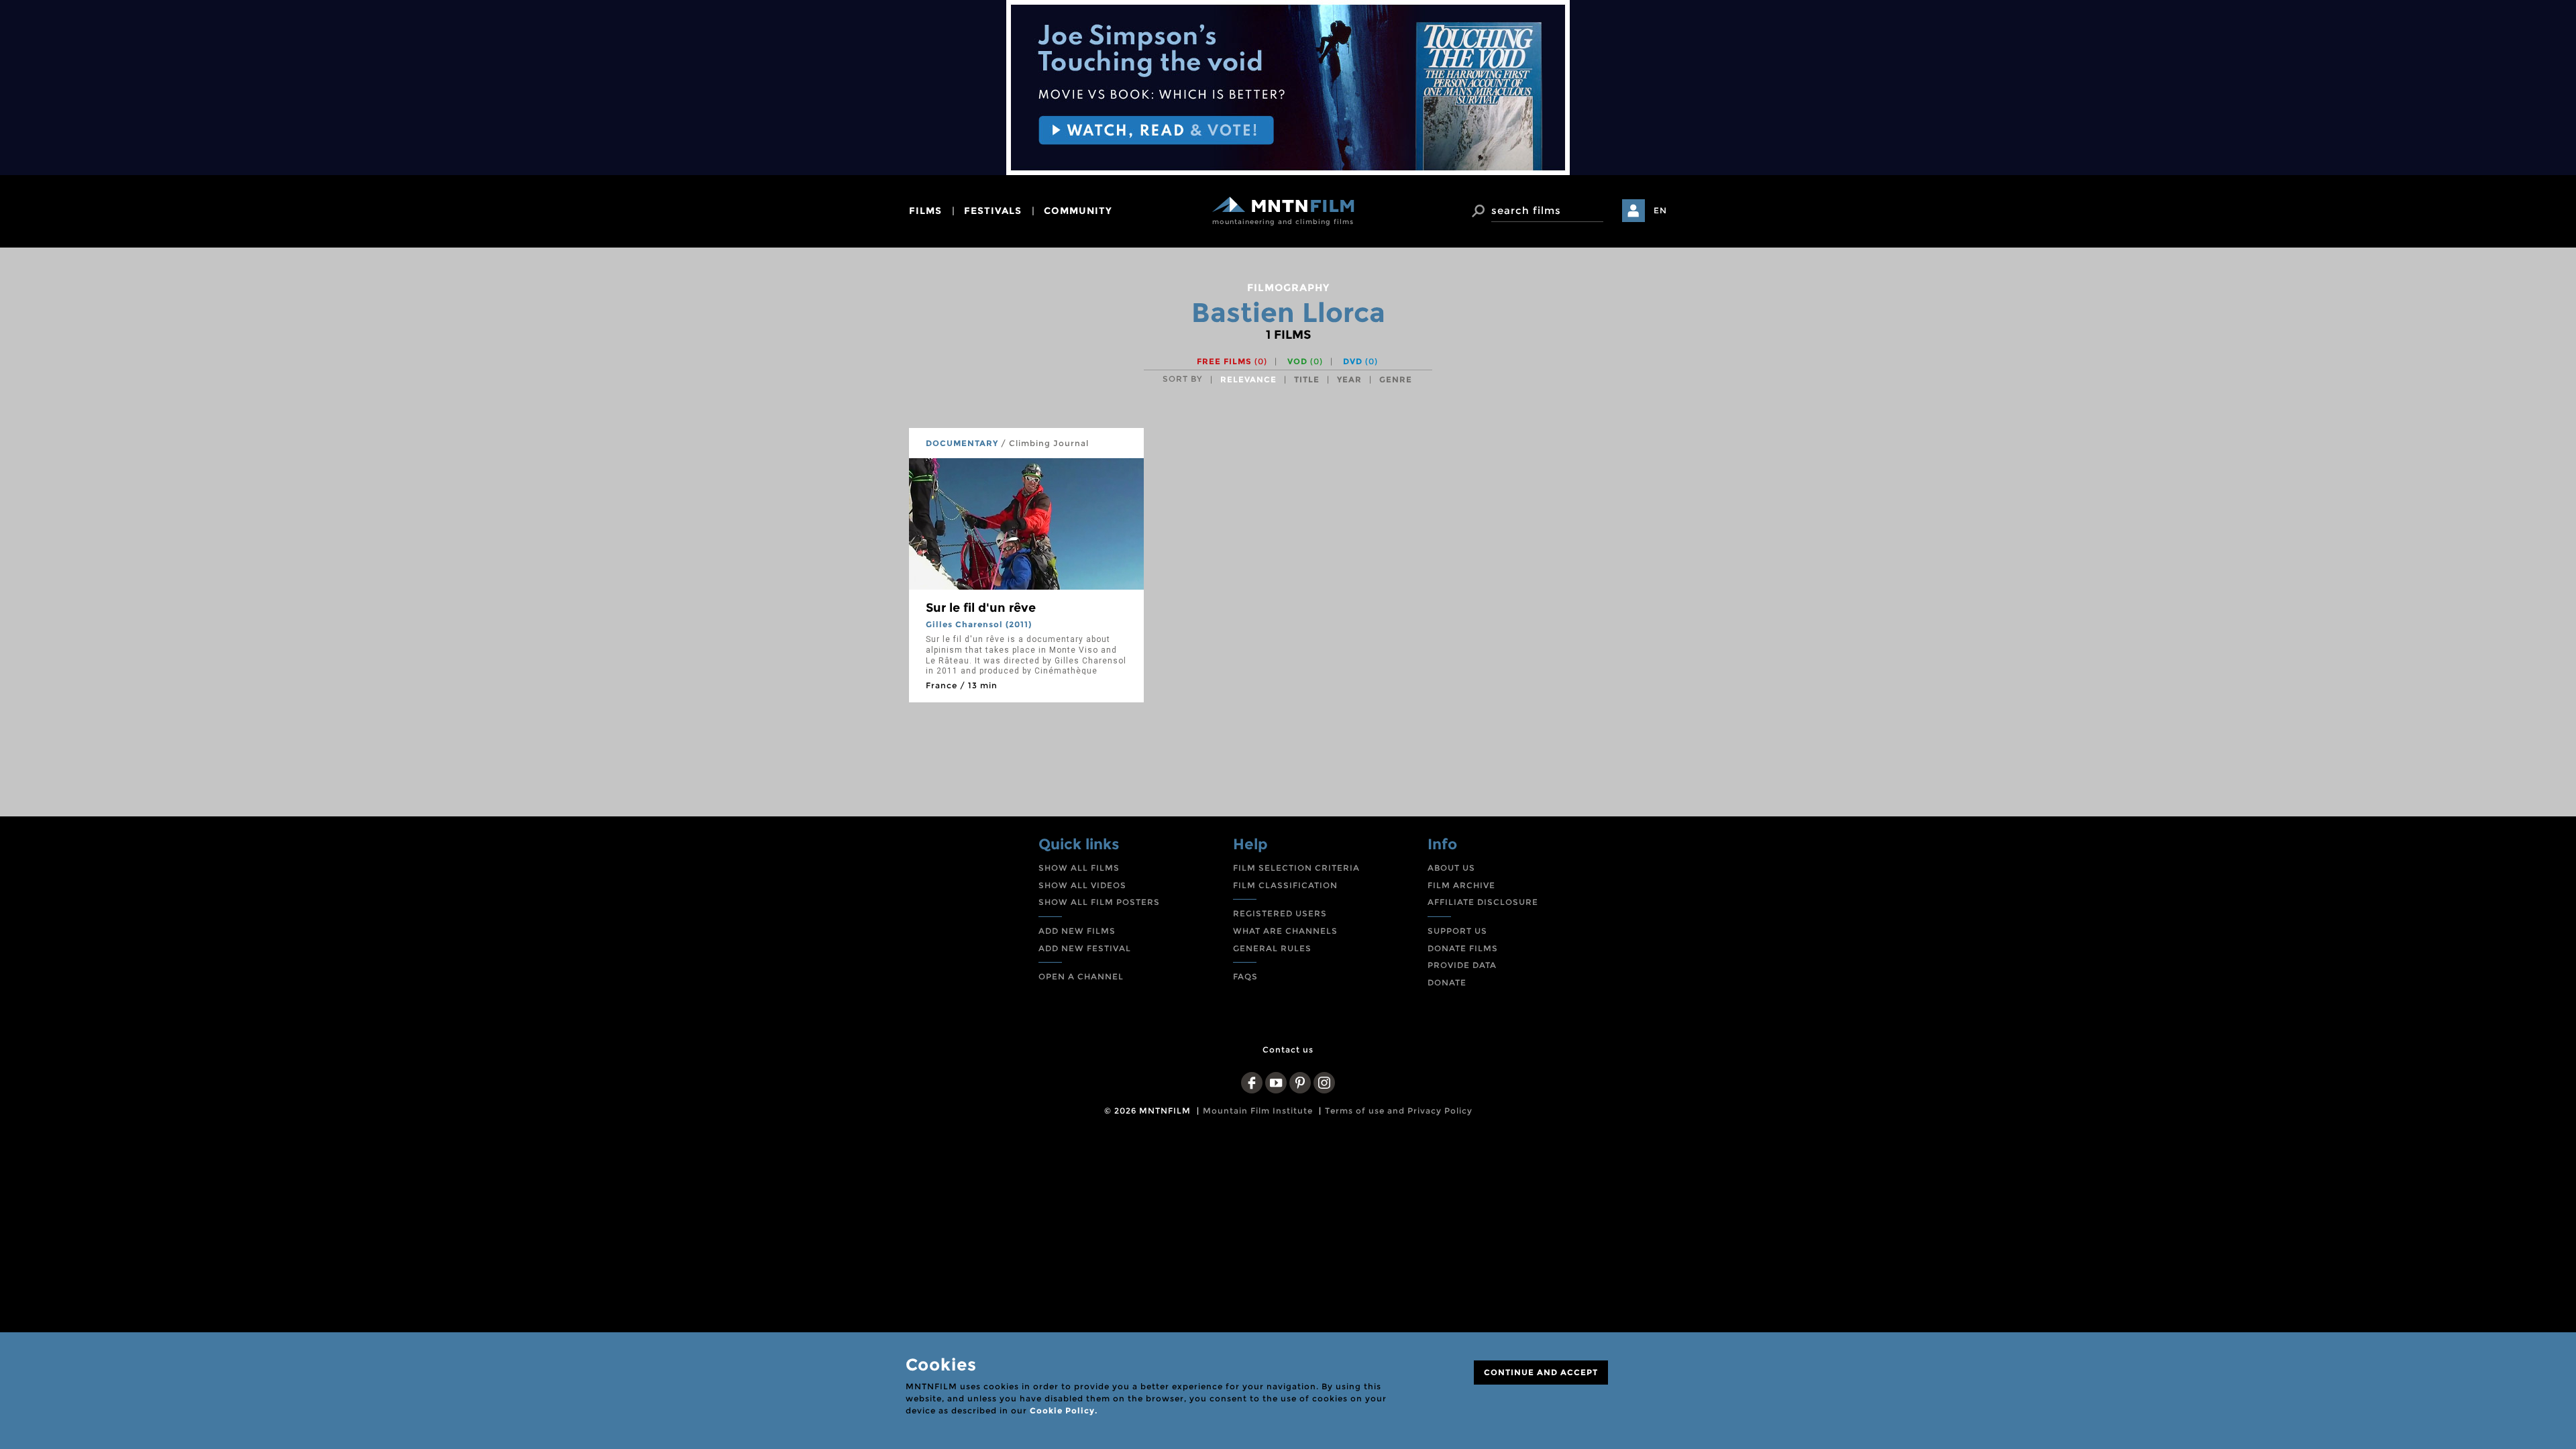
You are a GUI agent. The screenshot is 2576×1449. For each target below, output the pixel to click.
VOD (1305, 361)
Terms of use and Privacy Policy (1399, 1111)
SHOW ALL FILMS (1079, 868)
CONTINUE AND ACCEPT (1541, 1372)
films (925, 211)
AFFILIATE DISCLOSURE (1483, 902)
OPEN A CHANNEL (1081, 976)
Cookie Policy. (1064, 1410)
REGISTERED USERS (1280, 913)
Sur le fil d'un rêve (981, 608)
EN (1660, 210)
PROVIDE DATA (1462, 965)
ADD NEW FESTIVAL (1085, 948)
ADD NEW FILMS (1077, 931)
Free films (1232, 361)
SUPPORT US (1457, 931)
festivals (993, 211)
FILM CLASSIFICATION (1285, 885)
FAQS (1245, 976)
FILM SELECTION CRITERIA (1296, 868)
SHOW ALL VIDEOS (1082, 885)
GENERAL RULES (1272, 948)
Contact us (1288, 1050)
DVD (1360, 361)
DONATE (1447, 982)
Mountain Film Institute (1258, 1111)
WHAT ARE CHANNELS (1285, 931)
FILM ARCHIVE (1461, 885)
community (1078, 211)
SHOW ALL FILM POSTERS (1099, 902)
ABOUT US (1451, 868)
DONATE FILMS (1463, 948)
